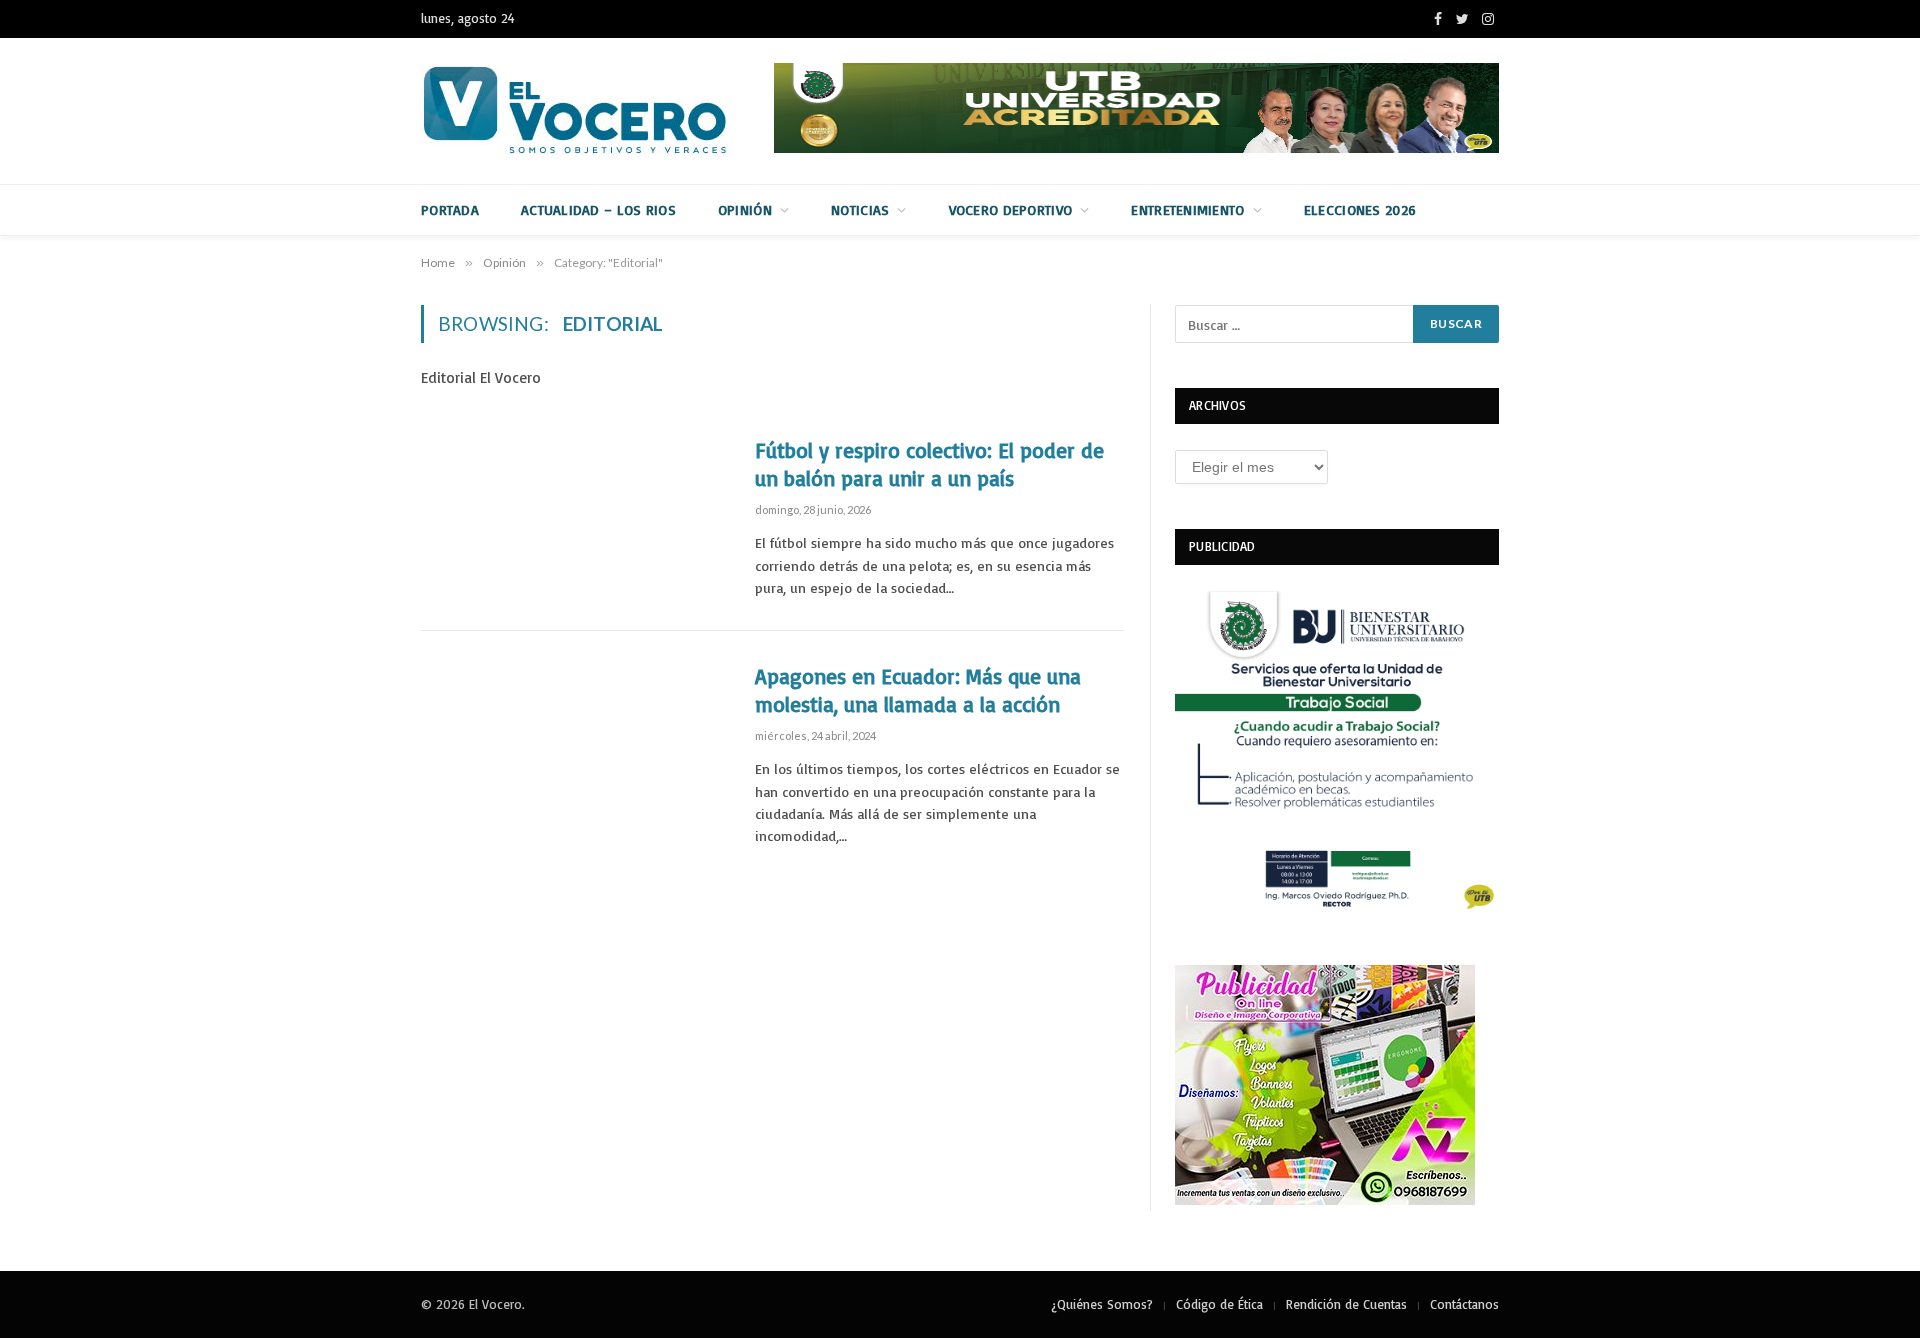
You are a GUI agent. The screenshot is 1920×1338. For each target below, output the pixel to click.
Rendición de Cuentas (1346, 1304)
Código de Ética (1219, 1304)
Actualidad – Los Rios (598, 209)
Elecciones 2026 (1360, 209)
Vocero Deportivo (1010, 209)
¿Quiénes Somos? (1102, 1304)
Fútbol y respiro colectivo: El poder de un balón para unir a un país (929, 464)
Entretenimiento (1187, 209)
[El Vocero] (591, 111)
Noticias (860, 209)
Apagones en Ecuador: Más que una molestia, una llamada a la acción (918, 690)
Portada (450, 209)
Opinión (745, 209)
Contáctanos (1464, 1304)
